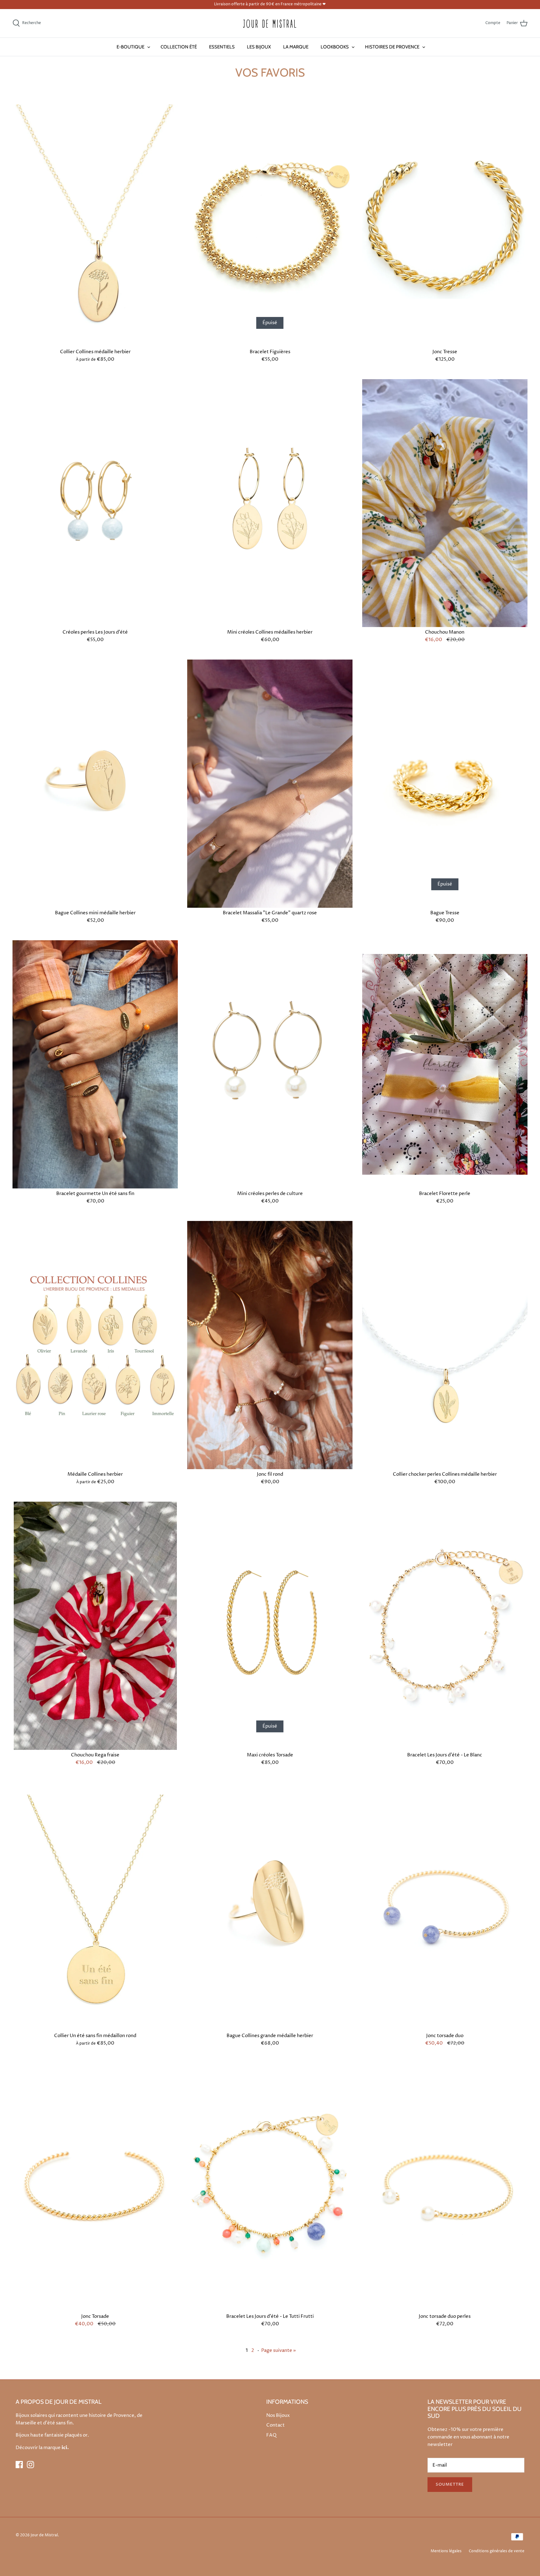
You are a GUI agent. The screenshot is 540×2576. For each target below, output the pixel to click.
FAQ (271, 2435)
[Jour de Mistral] (270, 23)
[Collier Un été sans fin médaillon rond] (95, 1906)
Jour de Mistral (44, 2535)
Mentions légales (446, 2551)
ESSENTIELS (222, 47)
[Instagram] (30, 2465)
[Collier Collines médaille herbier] (95, 223)
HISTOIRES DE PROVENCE (392, 47)
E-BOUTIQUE (130, 47)
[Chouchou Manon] (445, 503)
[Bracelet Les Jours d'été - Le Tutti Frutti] (270, 2187)
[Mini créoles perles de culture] (270, 1064)
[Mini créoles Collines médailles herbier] (270, 503)
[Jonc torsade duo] (445, 1906)
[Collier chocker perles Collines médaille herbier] (445, 1345)
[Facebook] (19, 2465)
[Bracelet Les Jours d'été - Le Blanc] (445, 1626)
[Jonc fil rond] (270, 1345)
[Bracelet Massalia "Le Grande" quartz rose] (270, 784)
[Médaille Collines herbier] (95, 1345)
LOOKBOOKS (335, 47)
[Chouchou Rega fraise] (95, 1626)
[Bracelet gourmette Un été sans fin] (95, 1064)
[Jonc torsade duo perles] (445, 2187)
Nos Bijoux (278, 2415)
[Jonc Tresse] (445, 223)
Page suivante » (279, 2350)
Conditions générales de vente (497, 2551)
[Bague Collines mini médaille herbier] (95, 784)
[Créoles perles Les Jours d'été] (95, 503)
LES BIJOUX (259, 47)
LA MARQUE (296, 47)
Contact (275, 2425)
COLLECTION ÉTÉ (179, 47)
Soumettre (450, 2484)
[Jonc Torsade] (95, 2187)
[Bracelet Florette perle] (445, 1064)
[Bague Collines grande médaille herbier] (270, 1906)
